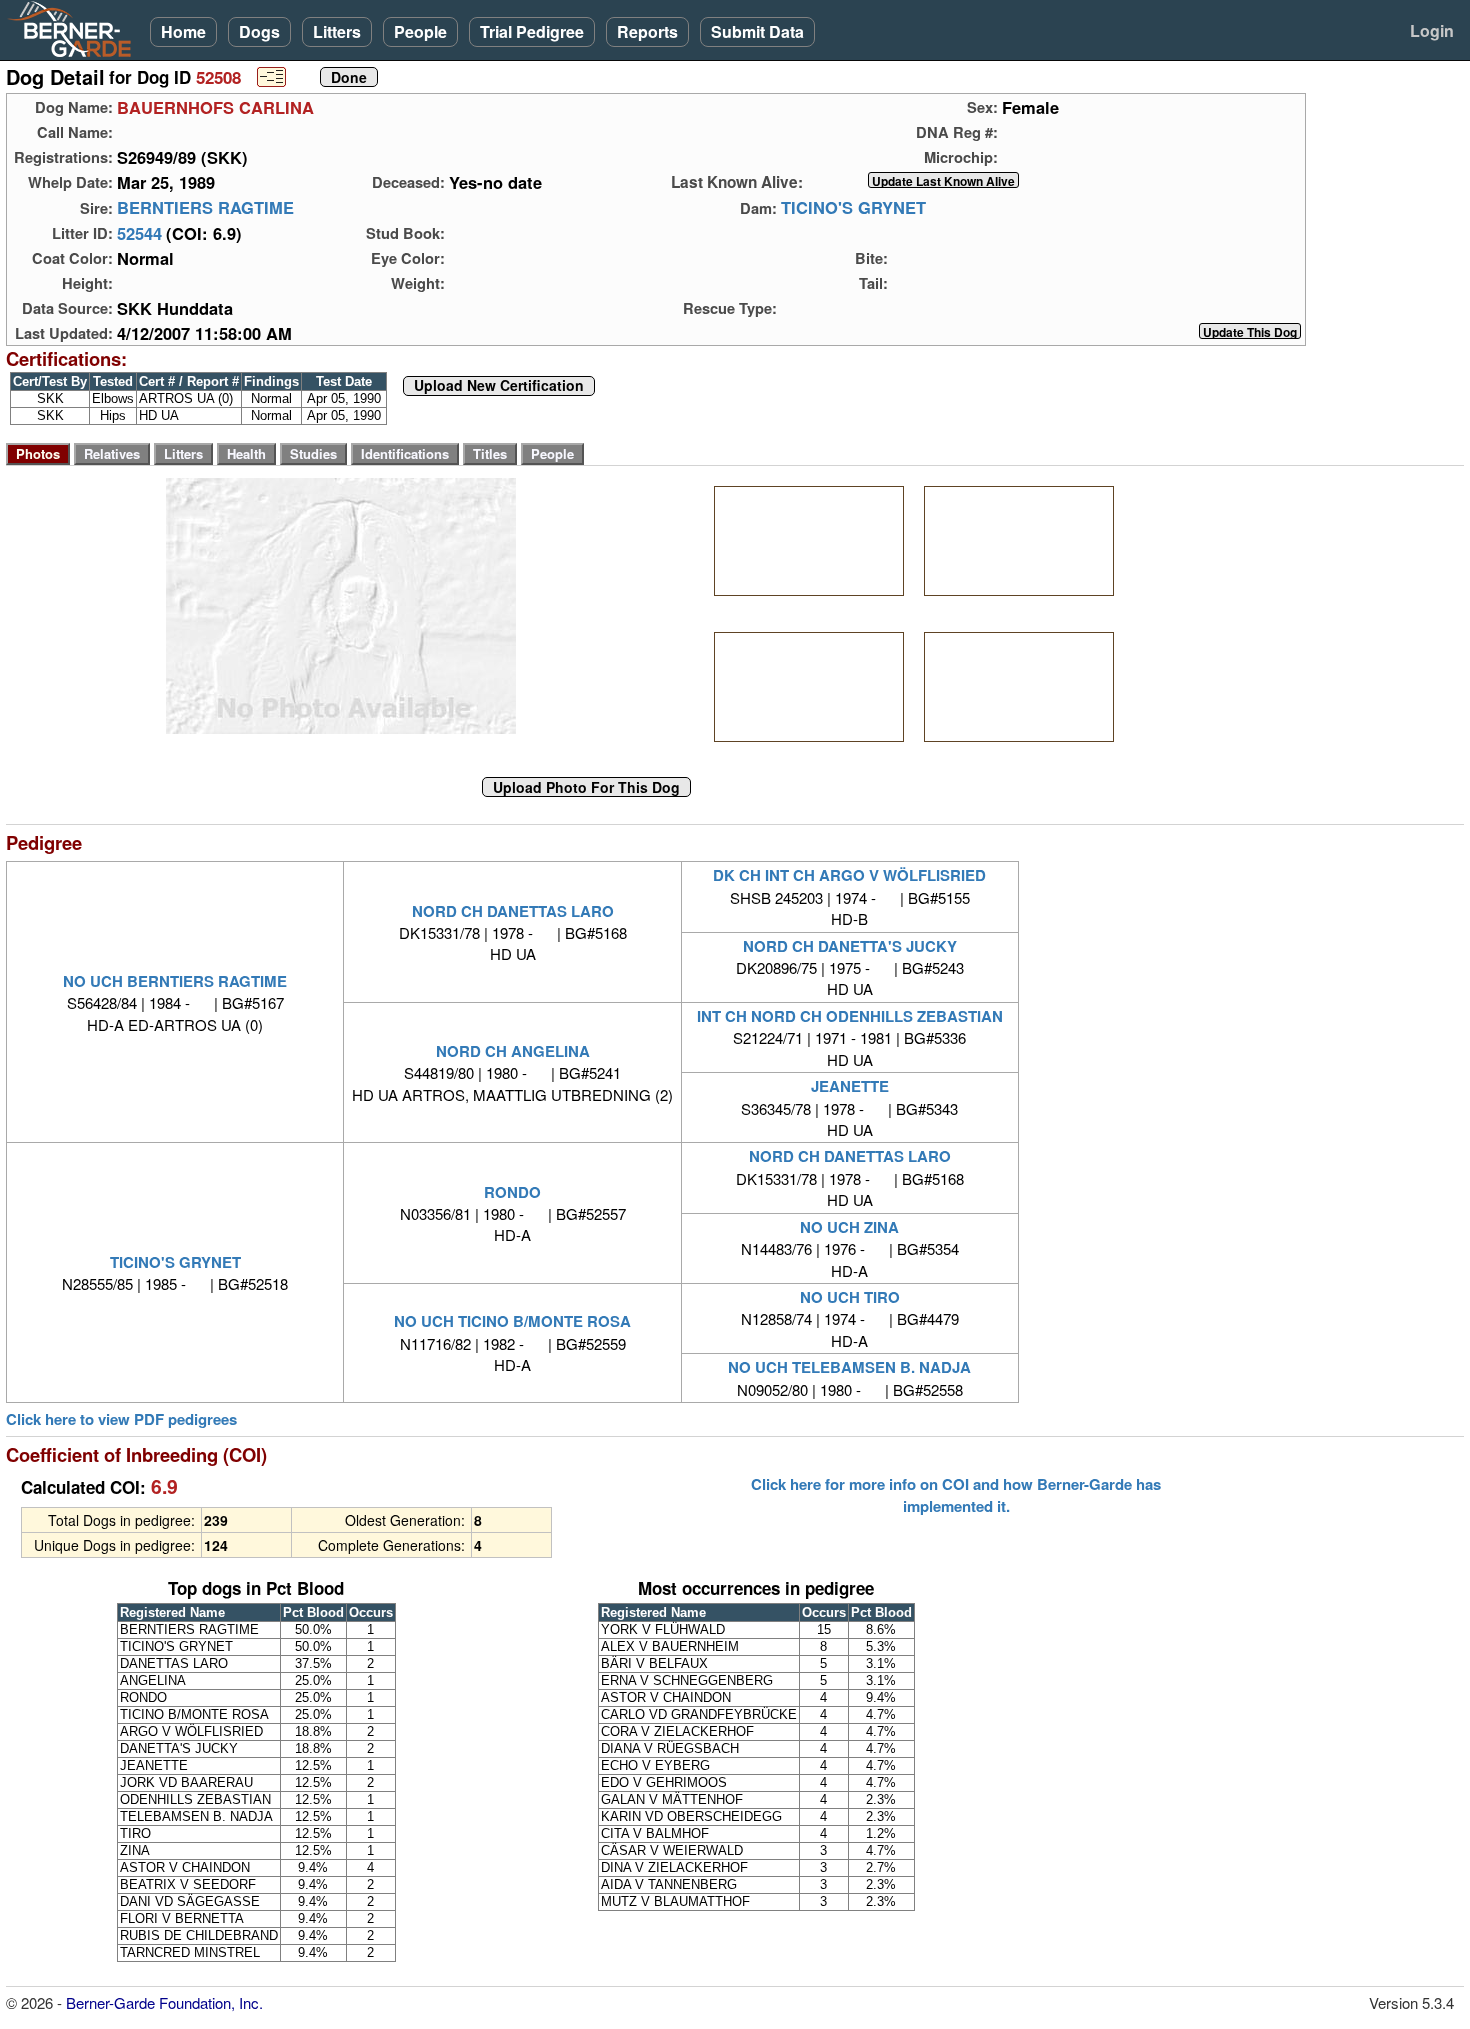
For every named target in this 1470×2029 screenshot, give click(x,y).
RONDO (512, 1192)
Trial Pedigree (532, 31)
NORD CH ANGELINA (513, 1051)
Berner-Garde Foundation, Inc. (164, 2002)
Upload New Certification (499, 386)
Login (1432, 30)
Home (183, 31)
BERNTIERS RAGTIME (205, 208)
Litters (337, 31)
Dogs (259, 31)
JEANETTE (850, 1086)
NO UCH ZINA (849, 1227)
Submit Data (757, 31)
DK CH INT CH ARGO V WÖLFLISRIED (849, 875)
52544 (139, 233)
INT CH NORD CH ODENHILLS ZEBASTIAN (850, 1016)
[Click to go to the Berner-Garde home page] (75, 28)
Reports (647, 31)
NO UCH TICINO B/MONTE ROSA (512, 1321)
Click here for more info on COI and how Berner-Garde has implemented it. (956, 1495)
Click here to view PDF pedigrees (121, 1419)
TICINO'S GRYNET (853, 208)
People (420, 31)
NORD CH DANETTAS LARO (513, 911)
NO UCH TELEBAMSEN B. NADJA (849, 1367)
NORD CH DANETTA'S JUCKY (850, 946)
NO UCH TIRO (850, 1297)
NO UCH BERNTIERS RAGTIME (175, 981)
